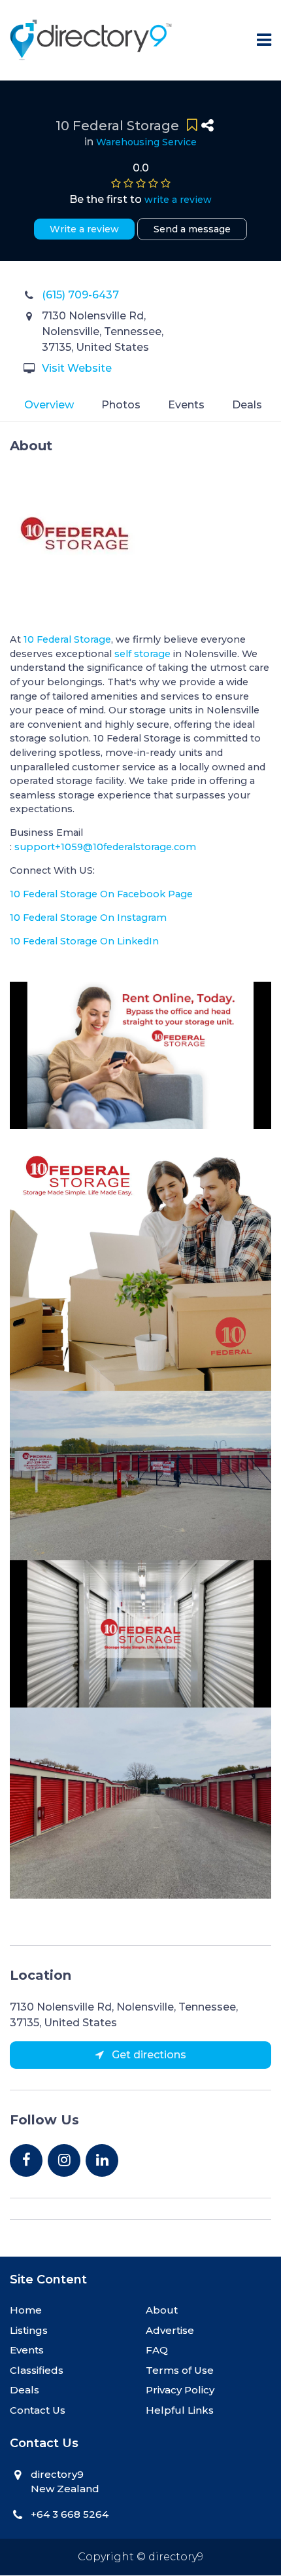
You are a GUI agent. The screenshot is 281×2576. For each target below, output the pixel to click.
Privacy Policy (180, 2390)
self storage (142, 654)
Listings (29, 2330)
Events (186, 405)
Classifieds (37, 2370)
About (162, 2310)
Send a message (192, 229)
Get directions (148, 2055)
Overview (49, 405)
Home (26, 2310)
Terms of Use (180, 2370)
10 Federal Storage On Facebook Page (101, 894)
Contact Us (38, 2410)
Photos (121, 405)
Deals (247, 405)
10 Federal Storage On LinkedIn (84, 941)
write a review (178, 200)
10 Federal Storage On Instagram (88, 918)
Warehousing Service (146, 142)
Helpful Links (180, 2410)
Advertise (170, 2330)
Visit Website (77, 368)
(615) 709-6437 (80, 295)
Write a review (84, 229)
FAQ (157, 2350)
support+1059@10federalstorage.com (105, 847)
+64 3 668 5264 (70, 2514)
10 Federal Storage (67, 639)
